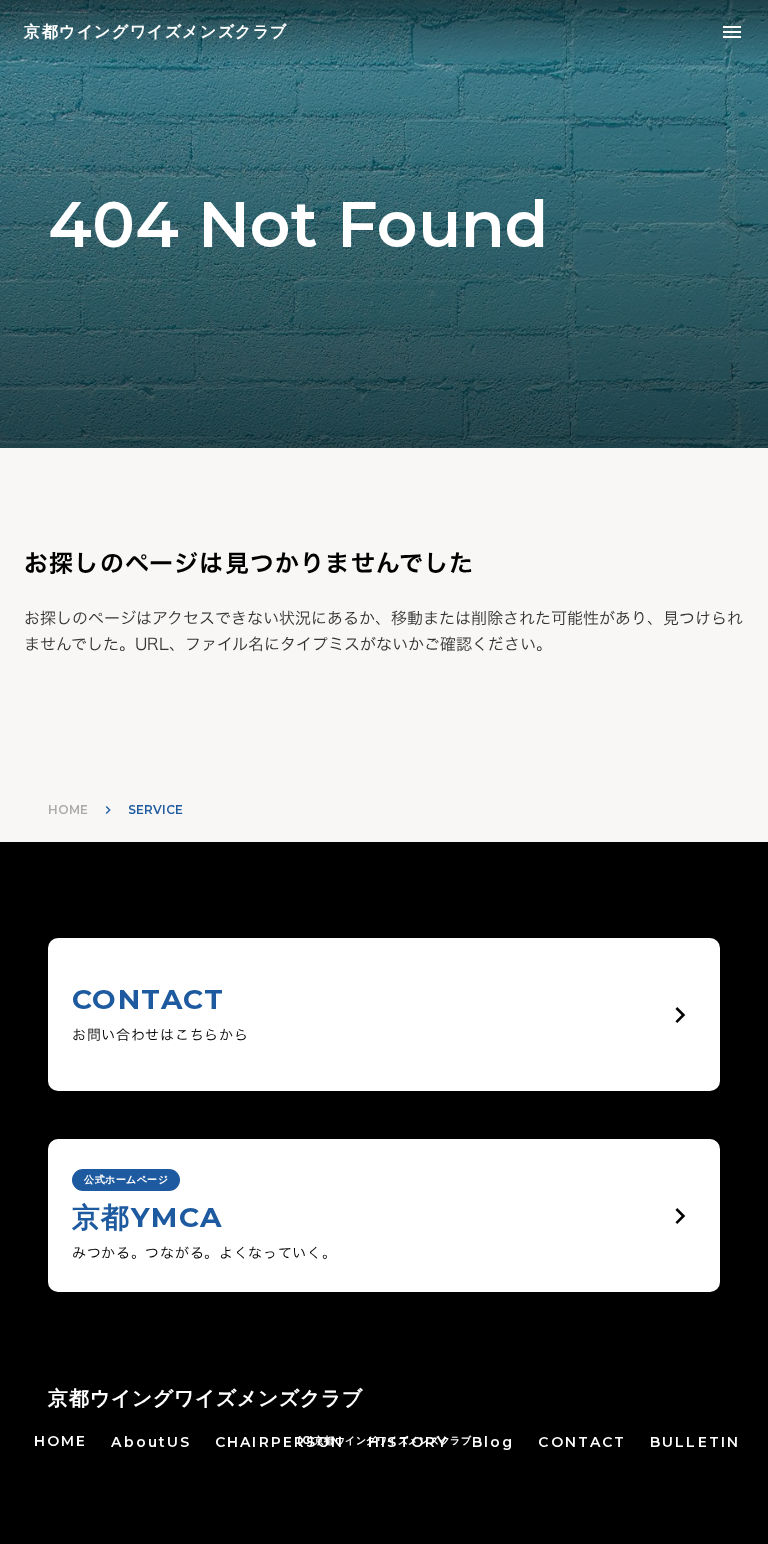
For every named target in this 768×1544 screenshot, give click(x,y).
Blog (493, 1442)
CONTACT (582, 1442)
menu (732, 32)
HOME (68, 809)
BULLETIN (695, 1442)
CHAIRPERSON (279, 1442)
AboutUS (151, 1442)
